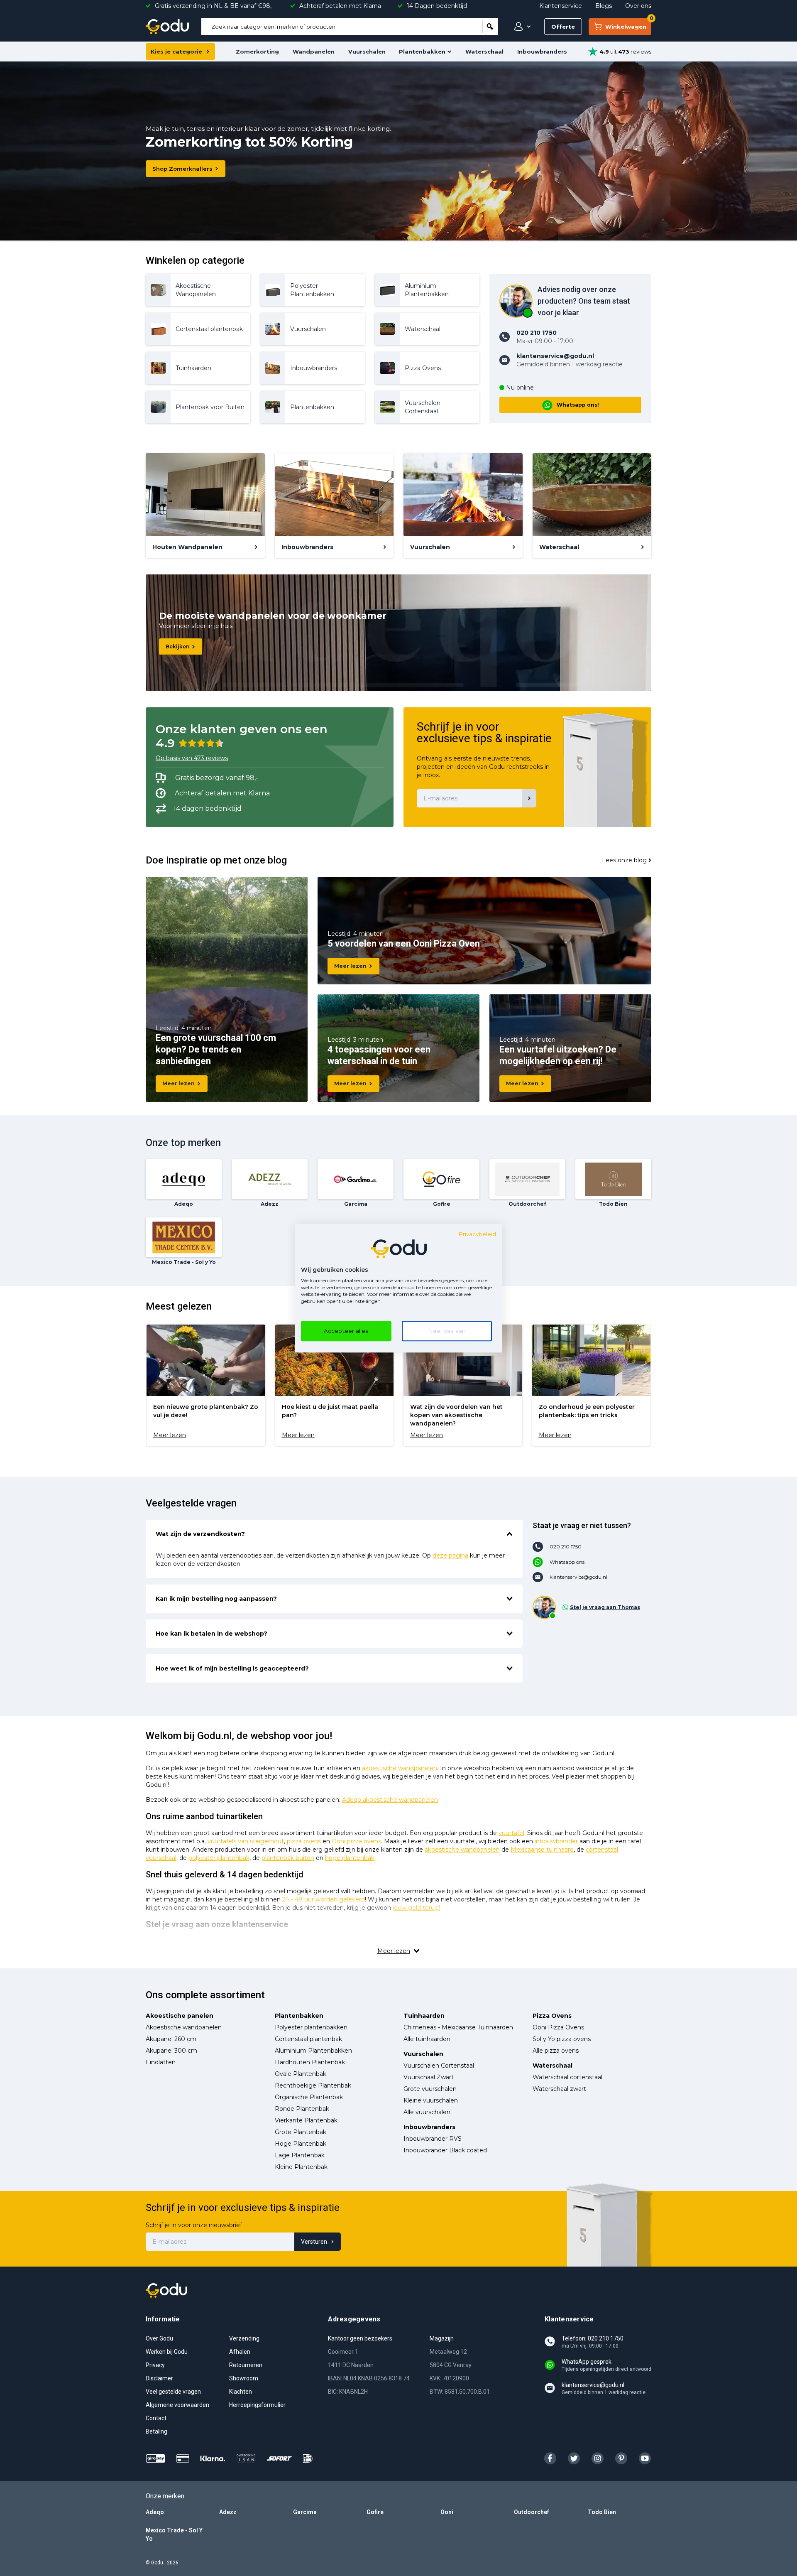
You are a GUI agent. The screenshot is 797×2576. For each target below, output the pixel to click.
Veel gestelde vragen (173, 2392)
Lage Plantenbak (300, 2155)
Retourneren (246, 2365)
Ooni (447, 2512)
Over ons (638, 6)
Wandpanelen (314, 52)
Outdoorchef (532, 2512)
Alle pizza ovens (556, 2051)
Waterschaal (484, 52)
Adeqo (155, 2512)
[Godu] (167, 27)
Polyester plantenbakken (311, 2027)
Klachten (241, 2392)
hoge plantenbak (350, 1858)
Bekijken (177, 646)
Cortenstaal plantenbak (308, 2039)
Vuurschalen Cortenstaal (439, 2066)
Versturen (314, 2242)
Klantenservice (561, 6)
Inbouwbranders (542, 52)
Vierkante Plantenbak (306, 2120)
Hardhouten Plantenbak (310, 2062)
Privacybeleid (477, 1234)
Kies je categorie (176, 52)
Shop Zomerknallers (182, 169)
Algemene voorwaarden (177, 2405)
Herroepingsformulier (257, 2405)
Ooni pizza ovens (356, 1841)
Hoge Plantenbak (301, 2144)
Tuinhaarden (424, 2016)
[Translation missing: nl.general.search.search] (490, 27)
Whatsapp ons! (578, 405)
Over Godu (159, 2338)
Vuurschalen (367, 52)
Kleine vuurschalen (431, 2100)
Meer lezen (178, 1083)
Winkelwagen (628, 24)
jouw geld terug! (416, 1908)
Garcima (305, 2512)
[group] (206, 1385)
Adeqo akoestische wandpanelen (390, 1800)
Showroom (244, 2378)
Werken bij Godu (167, 2352)
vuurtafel (511, 1833)
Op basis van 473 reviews (192, 758)
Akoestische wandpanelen (184, 2027)
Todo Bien (602, 2512)
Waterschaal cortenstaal (567, 2077)
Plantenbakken (422, 52)
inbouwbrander (556, 1841)
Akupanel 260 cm (171, 2039)
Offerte (563, 27)
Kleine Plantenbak (301, 2167)
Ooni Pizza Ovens (558, 2027)
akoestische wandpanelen (400, 1768)
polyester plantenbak (219, 1858)
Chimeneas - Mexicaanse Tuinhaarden (458, 2027)
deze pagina (450, 1555)
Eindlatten (161, 2062)
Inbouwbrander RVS (433, 2139)
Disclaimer (159, 2378)
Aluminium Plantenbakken (313, 2051)
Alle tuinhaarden (427, 2039)
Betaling (156, 2431)
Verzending (244, 2338)
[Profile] (521, 27)
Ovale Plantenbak (301, 2074)
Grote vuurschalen (430, 2089)
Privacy (155, 2365)
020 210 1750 (566, 1547)
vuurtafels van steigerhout (246, 1841)
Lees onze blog (624, 860)
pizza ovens (304, 1841)
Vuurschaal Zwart (429, 2077)
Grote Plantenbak (301, 2132)
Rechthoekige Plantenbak (313, 2085)
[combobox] (342, 27)
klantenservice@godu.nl (578, 1577)
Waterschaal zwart (559, 2089)
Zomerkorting (257, 52)
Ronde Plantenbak (302, 2109)
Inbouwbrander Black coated (445, 2150)
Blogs (604, 6)
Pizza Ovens (552, 2016)
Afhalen (240, 2352)
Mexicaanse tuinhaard (542, 1850)
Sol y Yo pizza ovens (562, 2039)
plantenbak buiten (288, 1858)
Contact (156, 2418)
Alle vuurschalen (427, 2112)
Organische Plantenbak (309, 2097)
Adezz (228, 2512)
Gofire (375, 2512)
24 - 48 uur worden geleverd (324, 1899)
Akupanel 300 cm (171, 2051)
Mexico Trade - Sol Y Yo (174, 2534)
